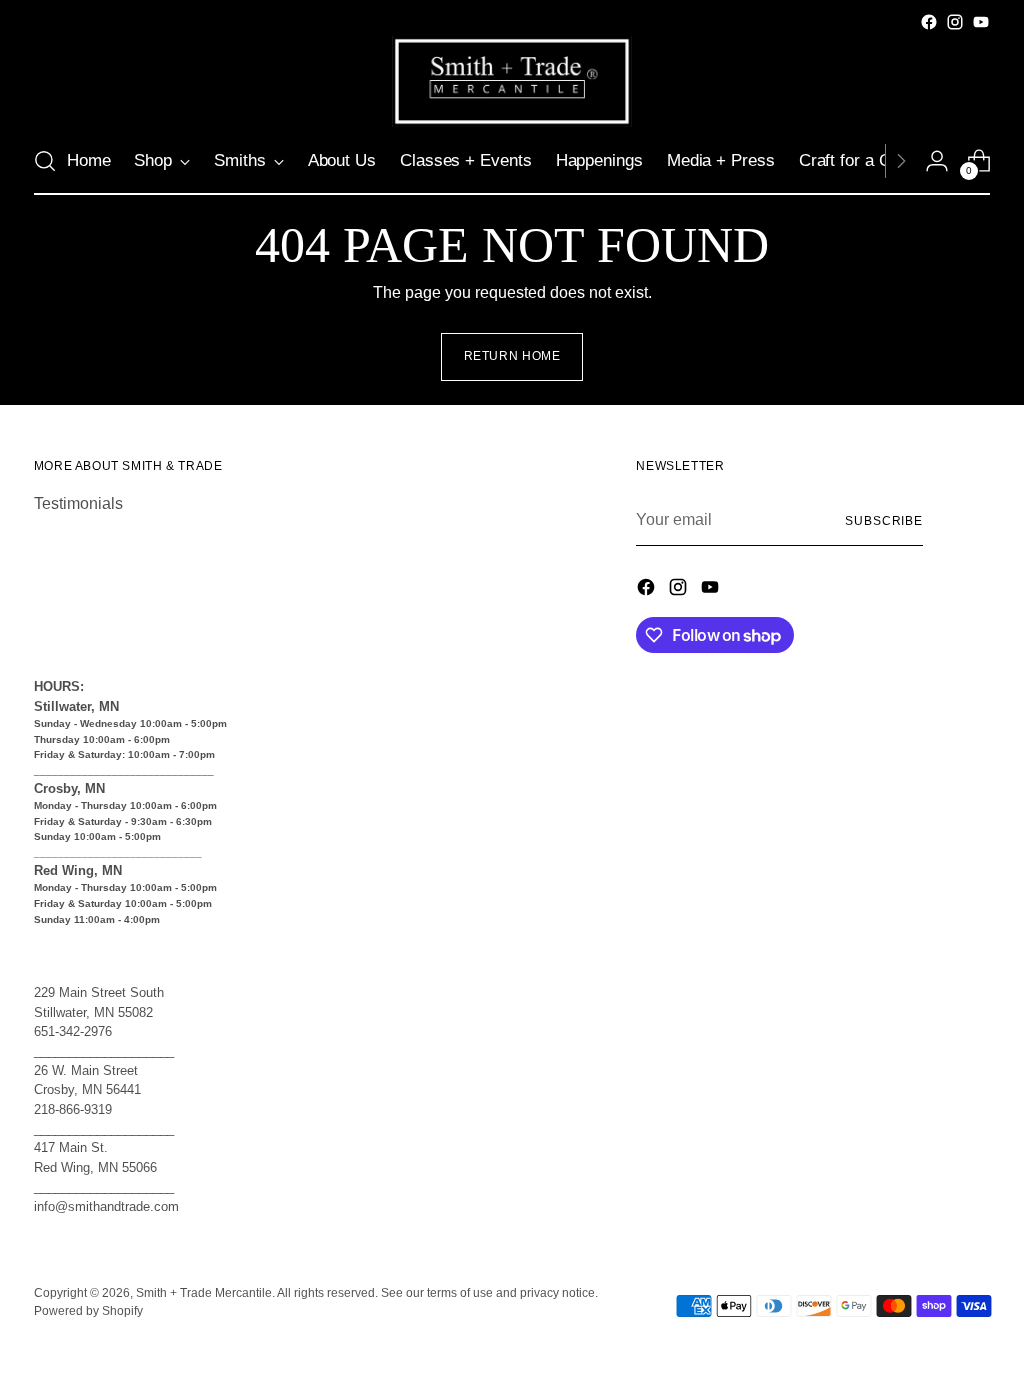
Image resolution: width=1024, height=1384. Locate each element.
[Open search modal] (45, 161)
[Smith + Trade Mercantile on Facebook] (929, 22)
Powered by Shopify (88, 1311)
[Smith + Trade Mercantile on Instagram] (955, 22)
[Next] (901, 161)
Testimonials (78, 503)
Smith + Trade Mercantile (204, 1293)
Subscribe (884, 521)
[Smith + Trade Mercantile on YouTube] (981, 22)
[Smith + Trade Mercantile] (512, 81)
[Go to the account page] (937, 161)
